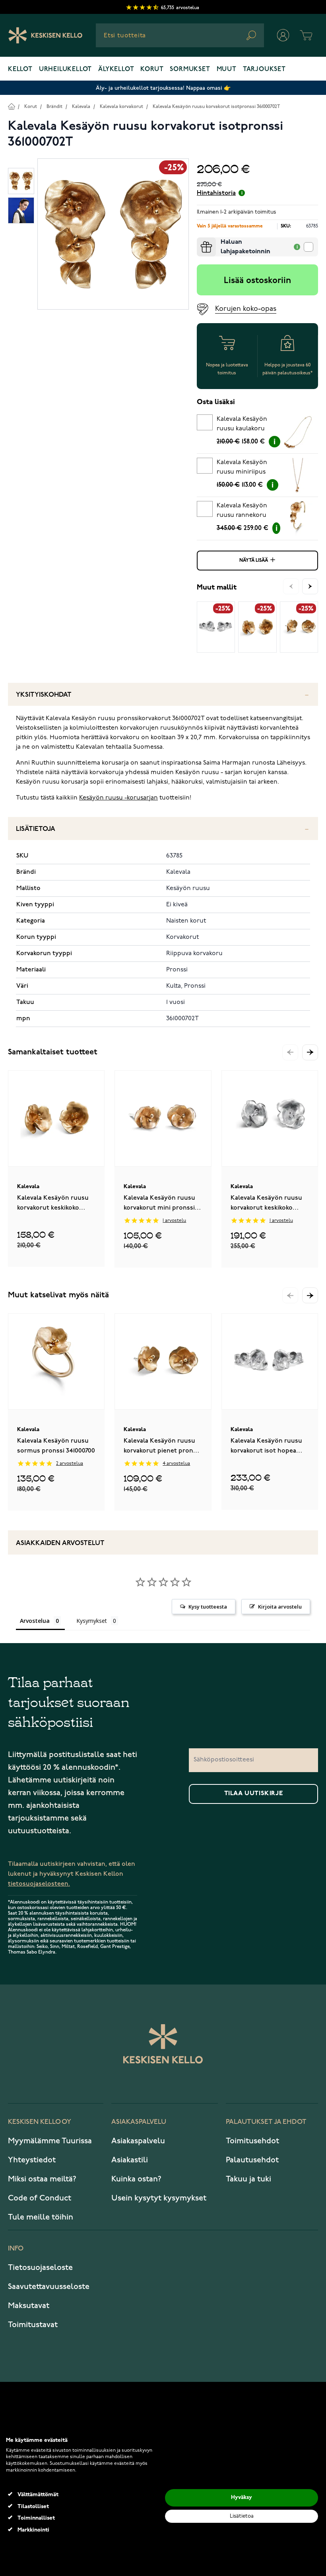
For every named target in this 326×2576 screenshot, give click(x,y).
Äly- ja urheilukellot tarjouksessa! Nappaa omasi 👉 (163, 88)
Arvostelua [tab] (35, 1621)
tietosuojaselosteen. (39, 1884)
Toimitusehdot (252, 2141)
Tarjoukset (264, 69)
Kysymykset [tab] (92, 1621)
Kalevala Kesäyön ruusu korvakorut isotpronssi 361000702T (216, 107)
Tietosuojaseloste (40, 2268)
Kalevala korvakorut (121, 107)
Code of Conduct (40, 2198)
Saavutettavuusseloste (49, 2287)
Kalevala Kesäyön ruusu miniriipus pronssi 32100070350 (246, 468)
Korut (152, 69)
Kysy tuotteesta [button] (208, 1607)
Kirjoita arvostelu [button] (280, 1607)
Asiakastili (130, 2160)
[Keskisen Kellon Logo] (46, 35)
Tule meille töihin (41, 2217)
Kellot (20, 69)
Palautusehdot (252, 2160)
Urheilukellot (65, 69)
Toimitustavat (33, 2325)
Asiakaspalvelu (138, 2141)
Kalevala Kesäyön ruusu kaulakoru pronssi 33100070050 (246, 425)
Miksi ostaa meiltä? (42, 2179)
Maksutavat (29, 2306)
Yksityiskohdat (44, 695)
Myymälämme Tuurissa (50, 2141)
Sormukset (190, 69)
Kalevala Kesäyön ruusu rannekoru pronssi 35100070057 (246, 512)
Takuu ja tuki (248, 2179)
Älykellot (116, 69)
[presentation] (200, 241)
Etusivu (11, 106)
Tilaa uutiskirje (254, 1794)
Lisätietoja (36, 829)
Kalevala (81, 107)
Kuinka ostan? (136, 2179)
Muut (227, 69)
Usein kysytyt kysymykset (159, 2198)
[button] (310, 1052)
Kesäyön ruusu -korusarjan (118, 798)
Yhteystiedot (32, 2160)
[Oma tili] (283, 35)
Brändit (54, 107)
